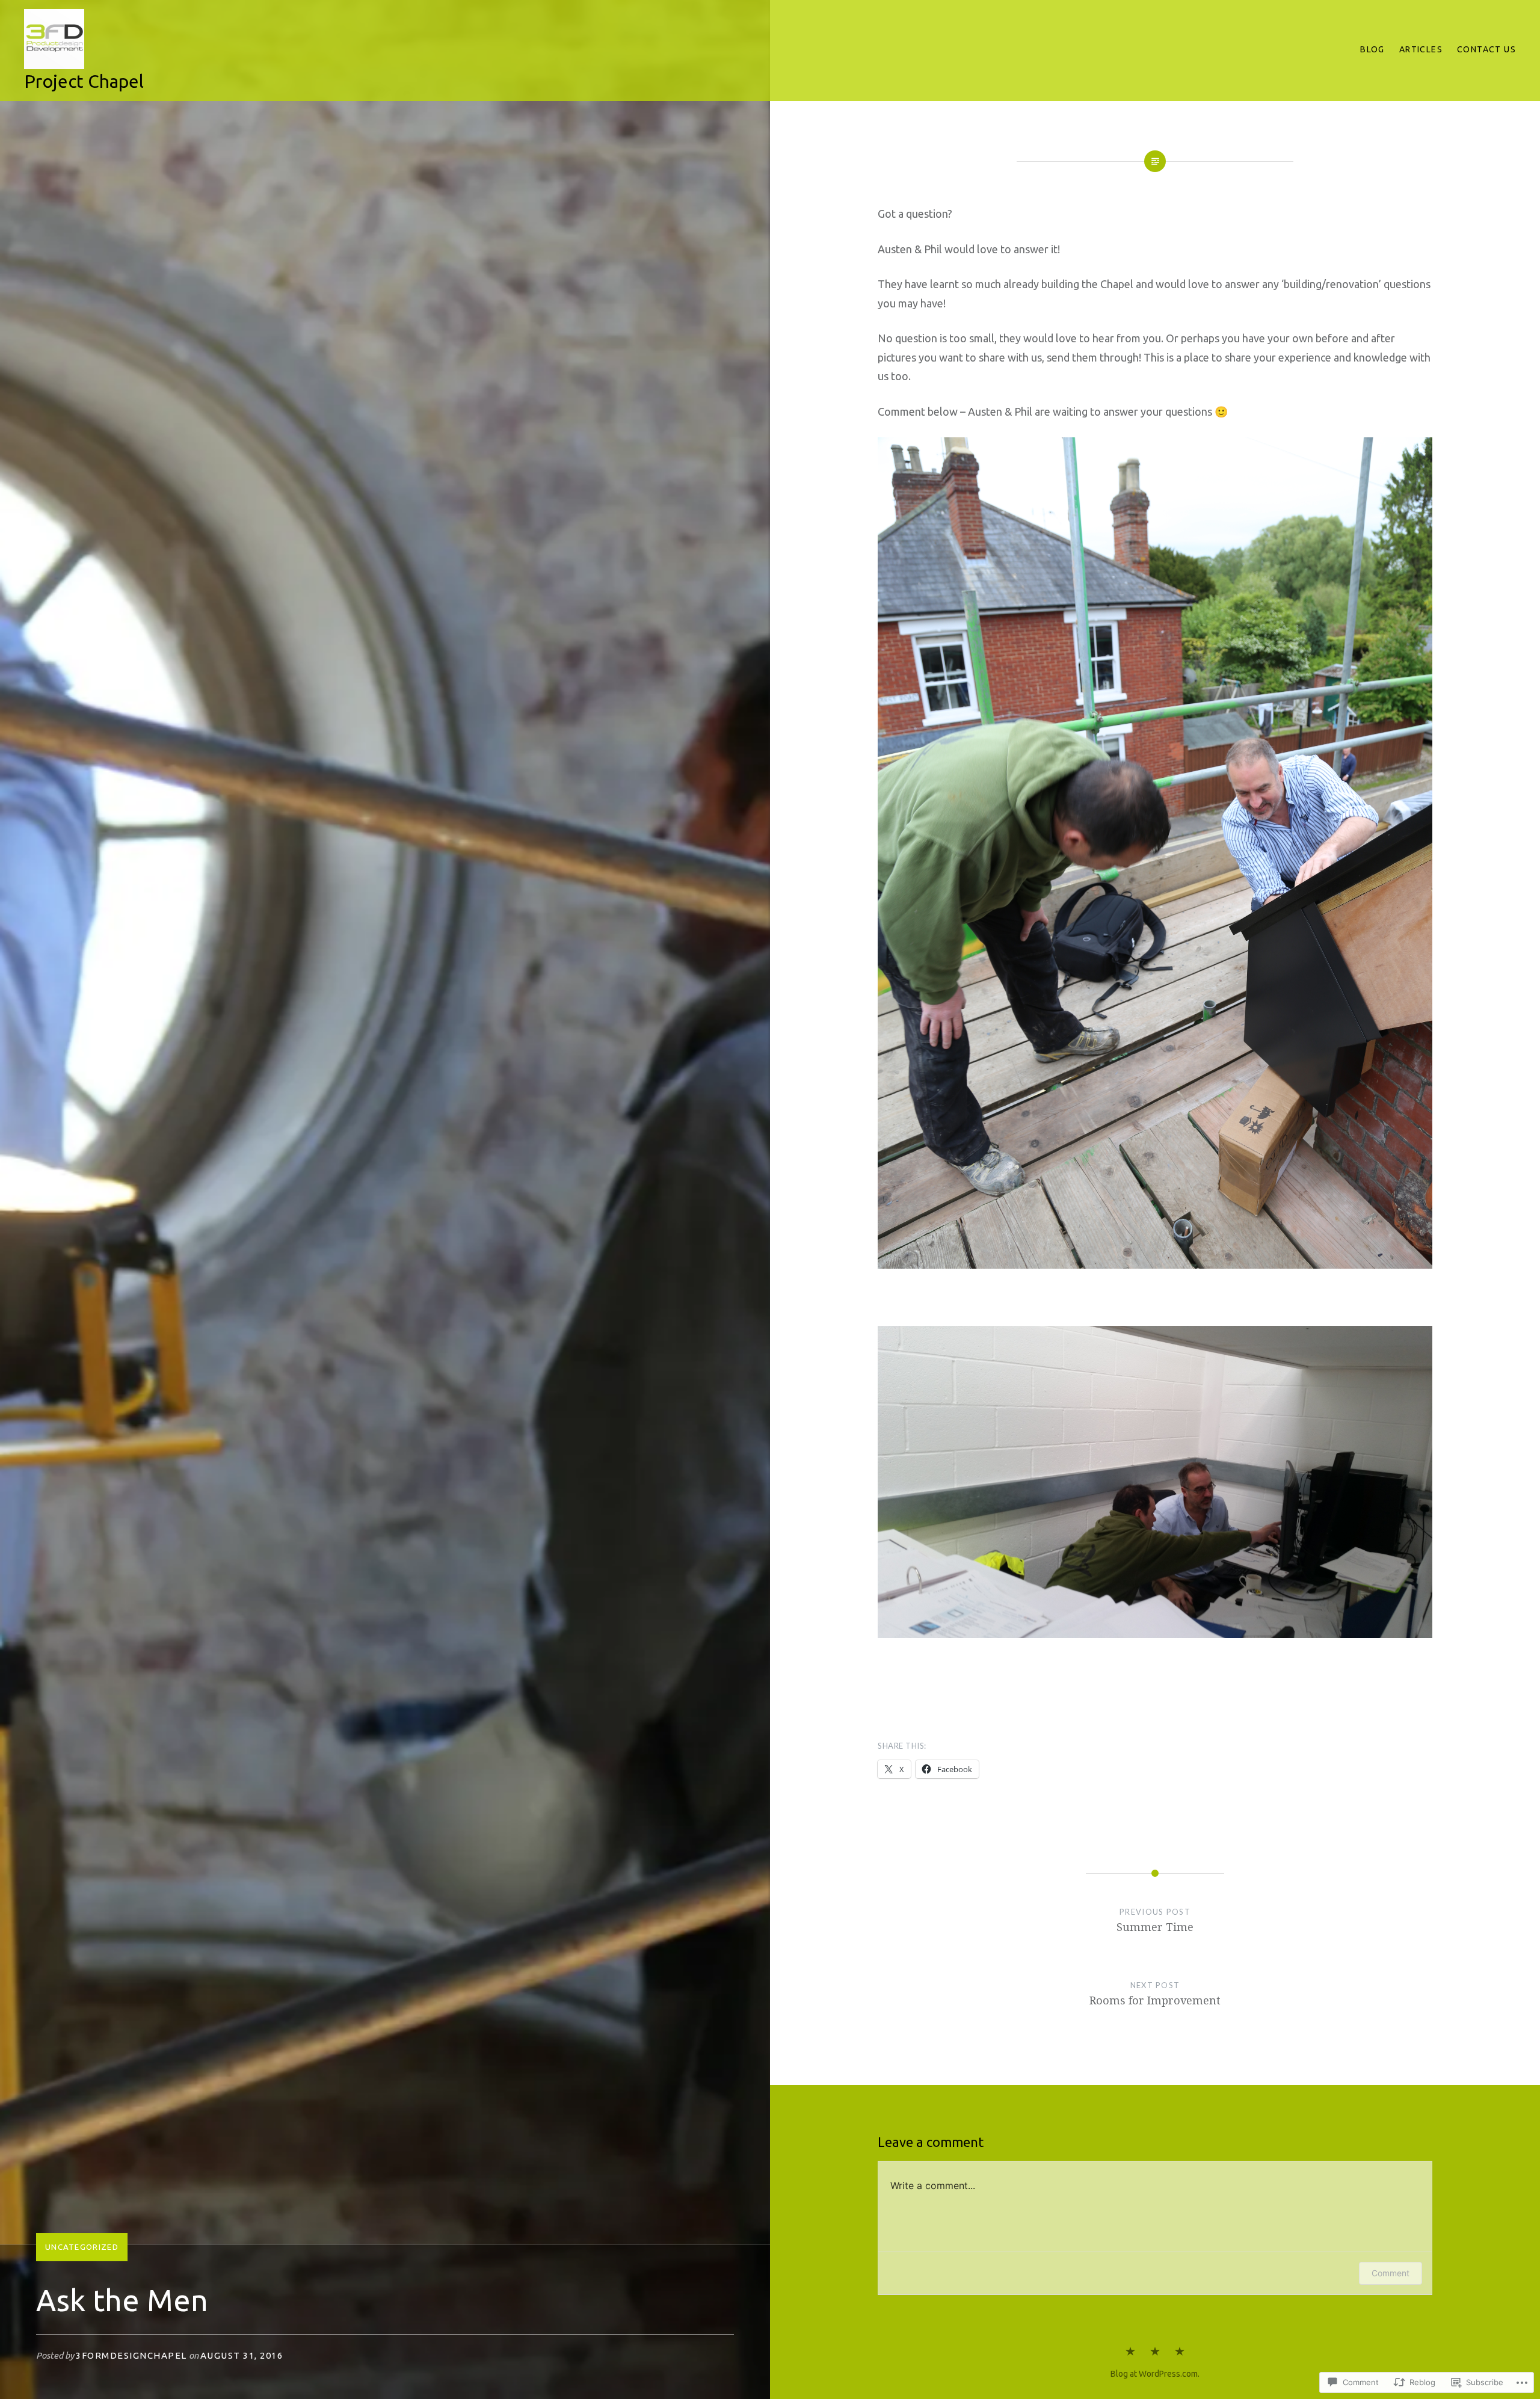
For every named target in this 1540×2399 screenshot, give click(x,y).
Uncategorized (82, 2247)
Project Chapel (84, 81)
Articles (1421, 49)
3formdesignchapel (131, 2355)
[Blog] (1130, 2352)
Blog (1372, 49)
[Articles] (1155, 2352)
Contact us (1486, 49)
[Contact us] (1180, 2352)
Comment (1391, 2273)
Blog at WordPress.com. (1155, 2374)
